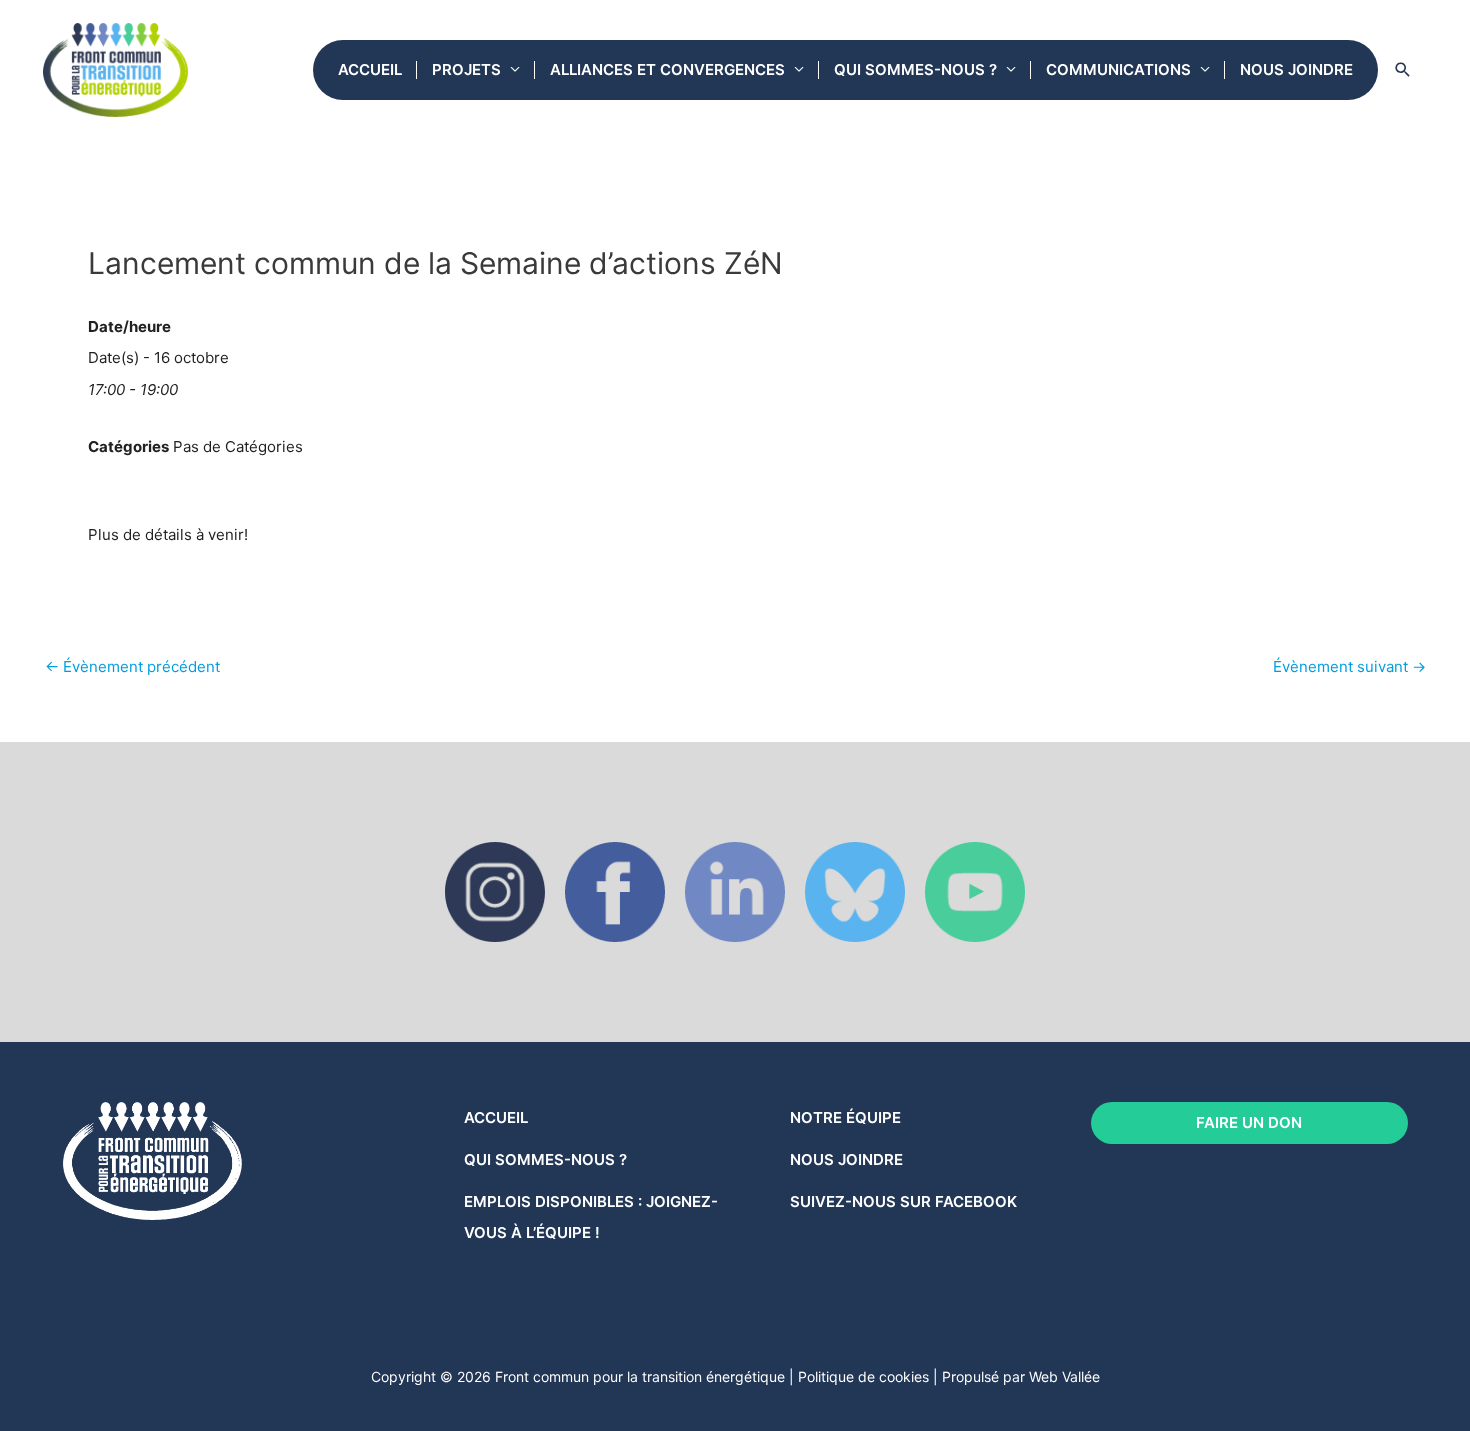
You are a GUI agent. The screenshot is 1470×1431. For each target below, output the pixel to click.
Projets (466, 69)
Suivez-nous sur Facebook (903, 1201)
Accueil (370, 69)
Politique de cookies (863, 1376)
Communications (1118, 69)
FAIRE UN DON (1249, 1122)
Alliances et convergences (667, 69)
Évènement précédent (132, 666)
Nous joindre (1296, 69)
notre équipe (845, 1117)
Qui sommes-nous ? (915, 69)
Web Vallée (1064, 1376)
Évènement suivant (1349, 666)
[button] (1403, 70)
